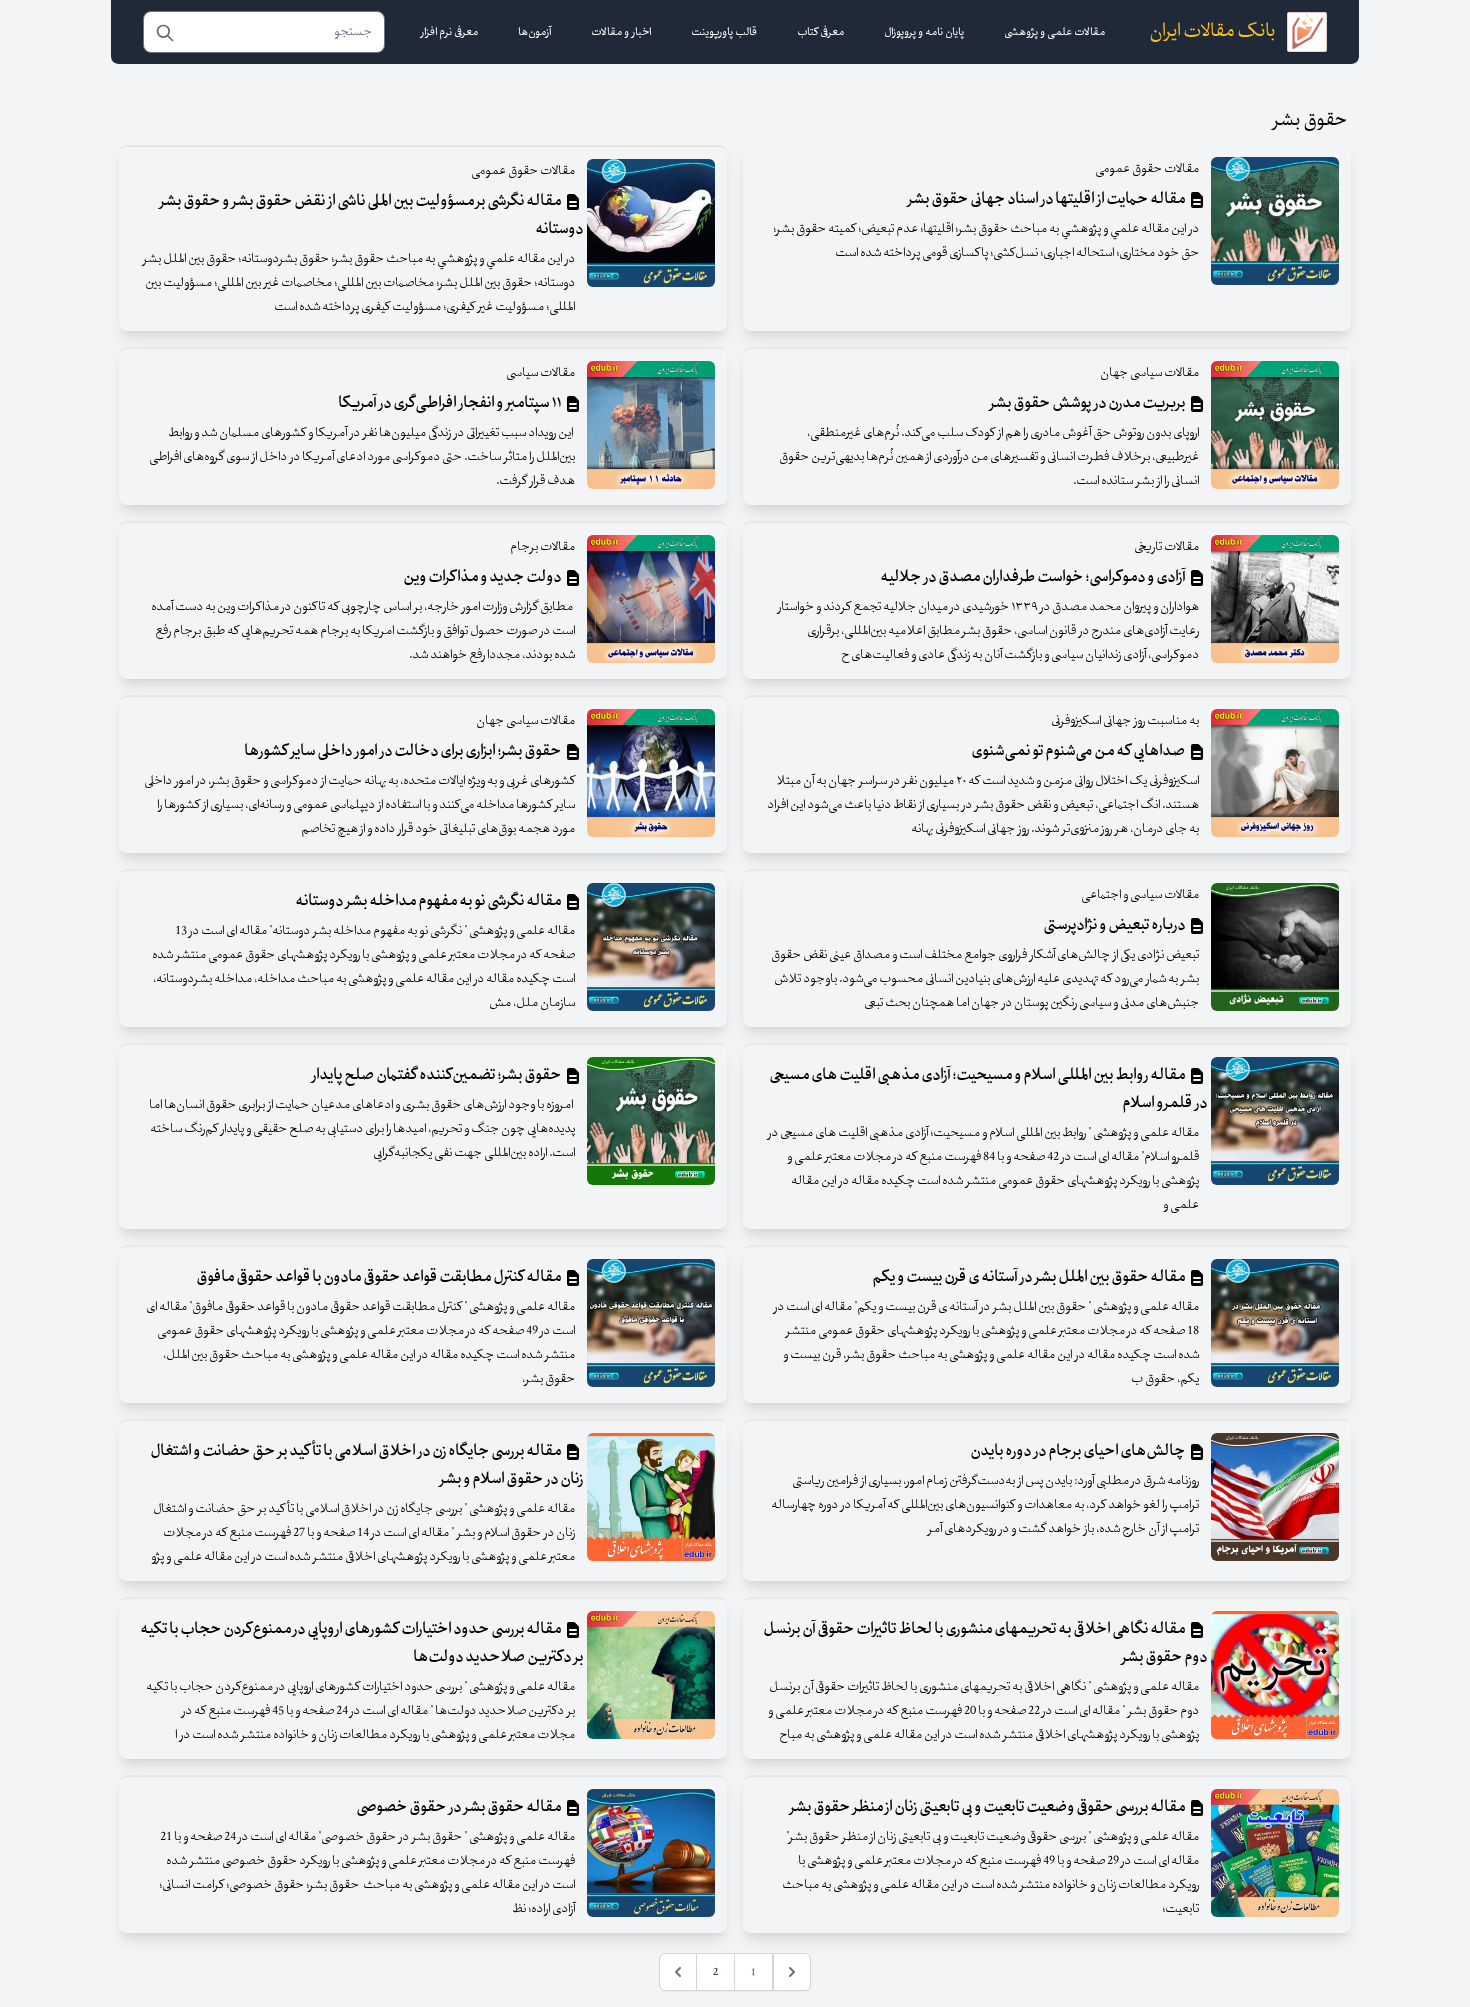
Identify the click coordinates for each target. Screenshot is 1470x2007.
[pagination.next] (678, 1972)
